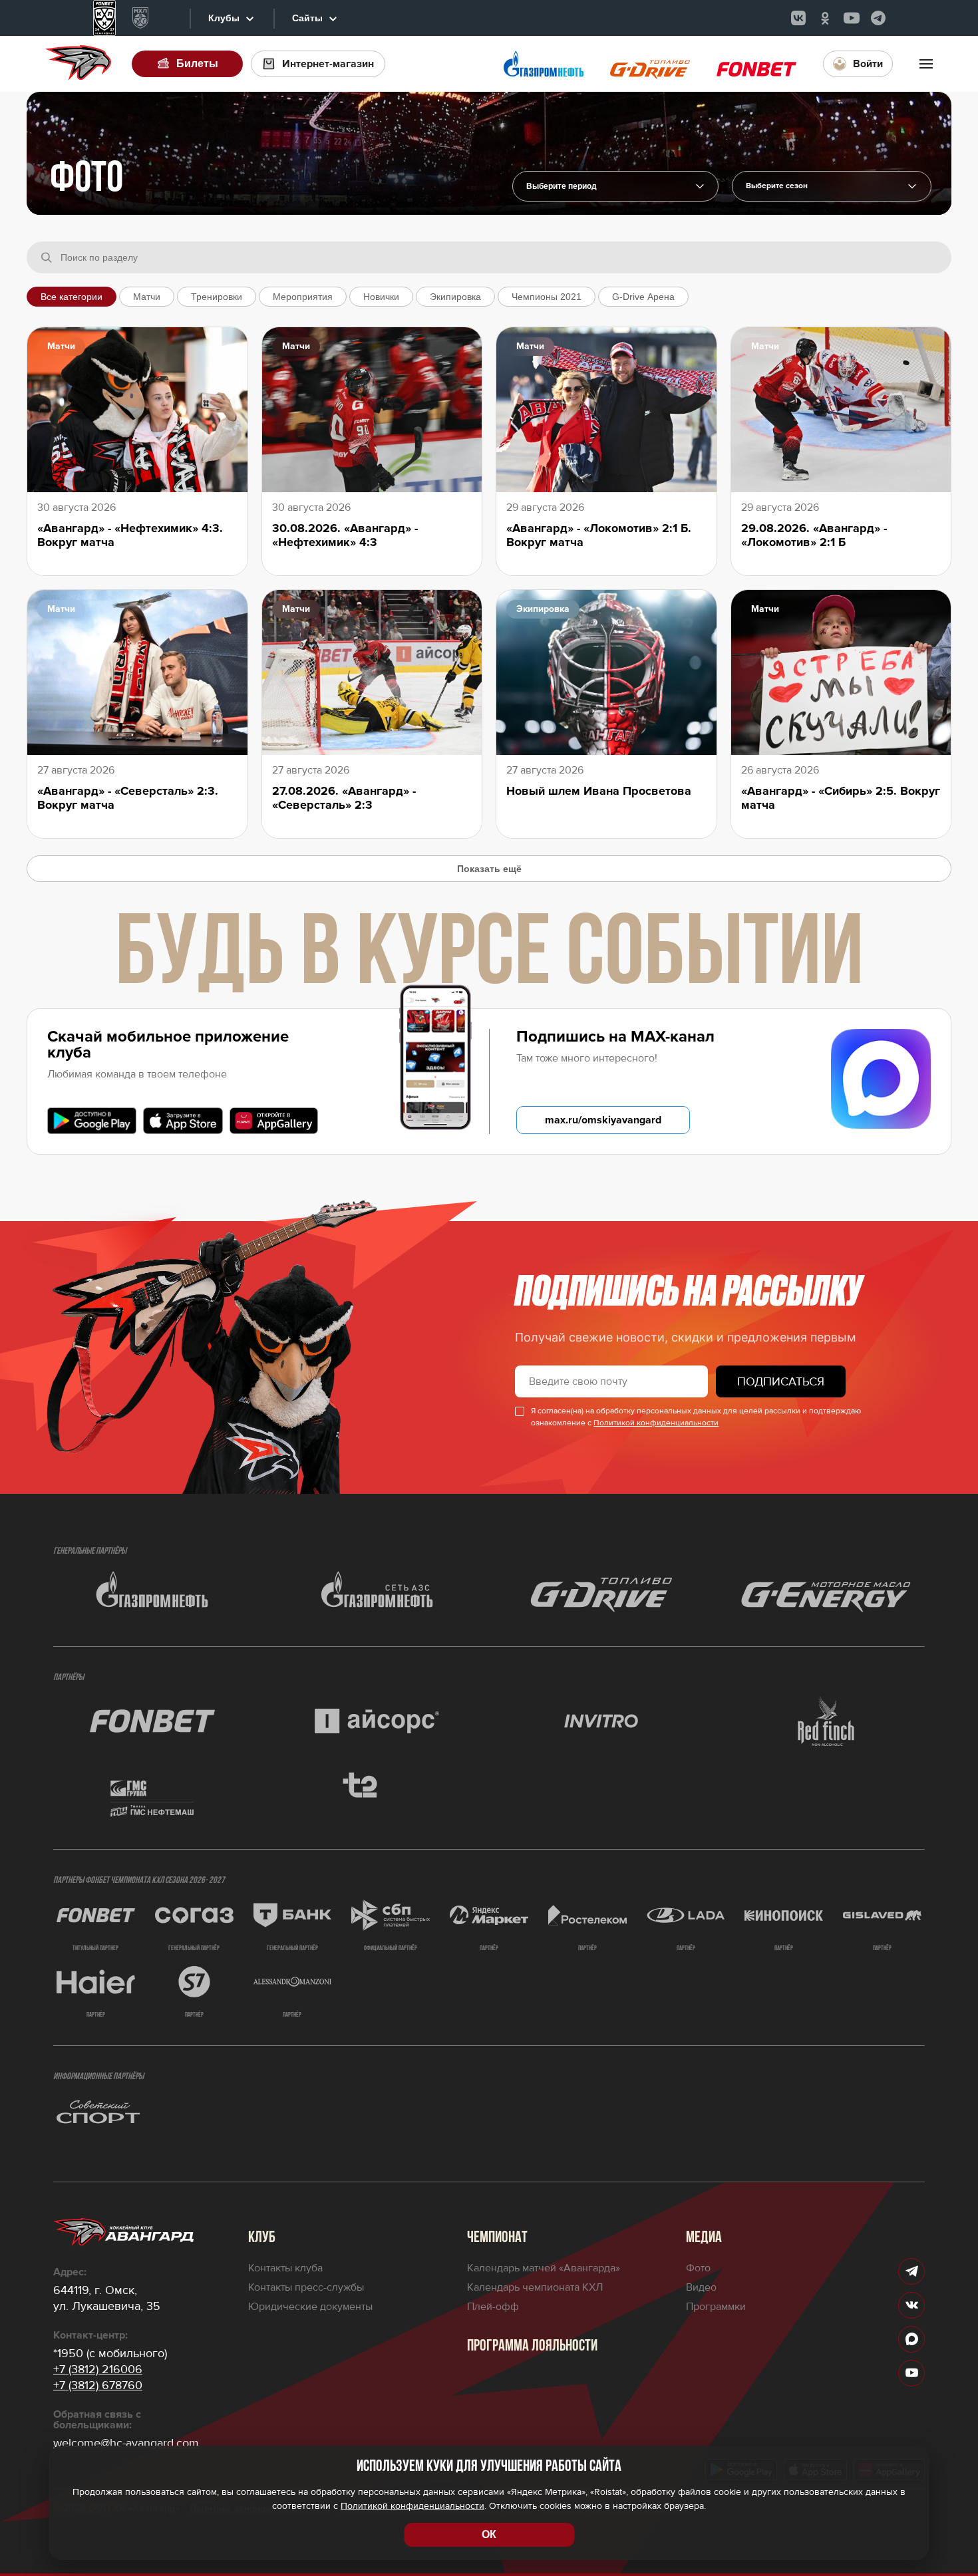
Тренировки (217, 297)
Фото (698, 2268)
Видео (701, 2287)
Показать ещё (489, 869)
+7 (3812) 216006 (98, 2369)
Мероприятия (303, 297)
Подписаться (781, 1381)
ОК (489, 2534)
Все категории (72, 297)
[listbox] (832, 186)
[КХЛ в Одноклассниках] (825, 18)
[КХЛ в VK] (798, 18)
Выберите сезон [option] (777, 186)
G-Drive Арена (643, 297)
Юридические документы (310, 2307)
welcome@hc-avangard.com (126, 2443)
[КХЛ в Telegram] (878, 18)
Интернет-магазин (328, 64)
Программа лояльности (532, 2347)
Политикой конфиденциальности (656, 1423)
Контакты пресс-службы (306, 2287)
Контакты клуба (285, 2268)
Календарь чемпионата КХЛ (535, 2287)
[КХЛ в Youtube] (852, 18)
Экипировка (455, 297)
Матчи (147, 297)
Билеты (197, 64)
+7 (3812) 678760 (98, 2385)
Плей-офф (493, 2307)
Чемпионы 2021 (547, 297)
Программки (716, 2307)
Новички (381, 297)
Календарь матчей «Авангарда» (544, 2268)
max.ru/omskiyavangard (603, 1120)
